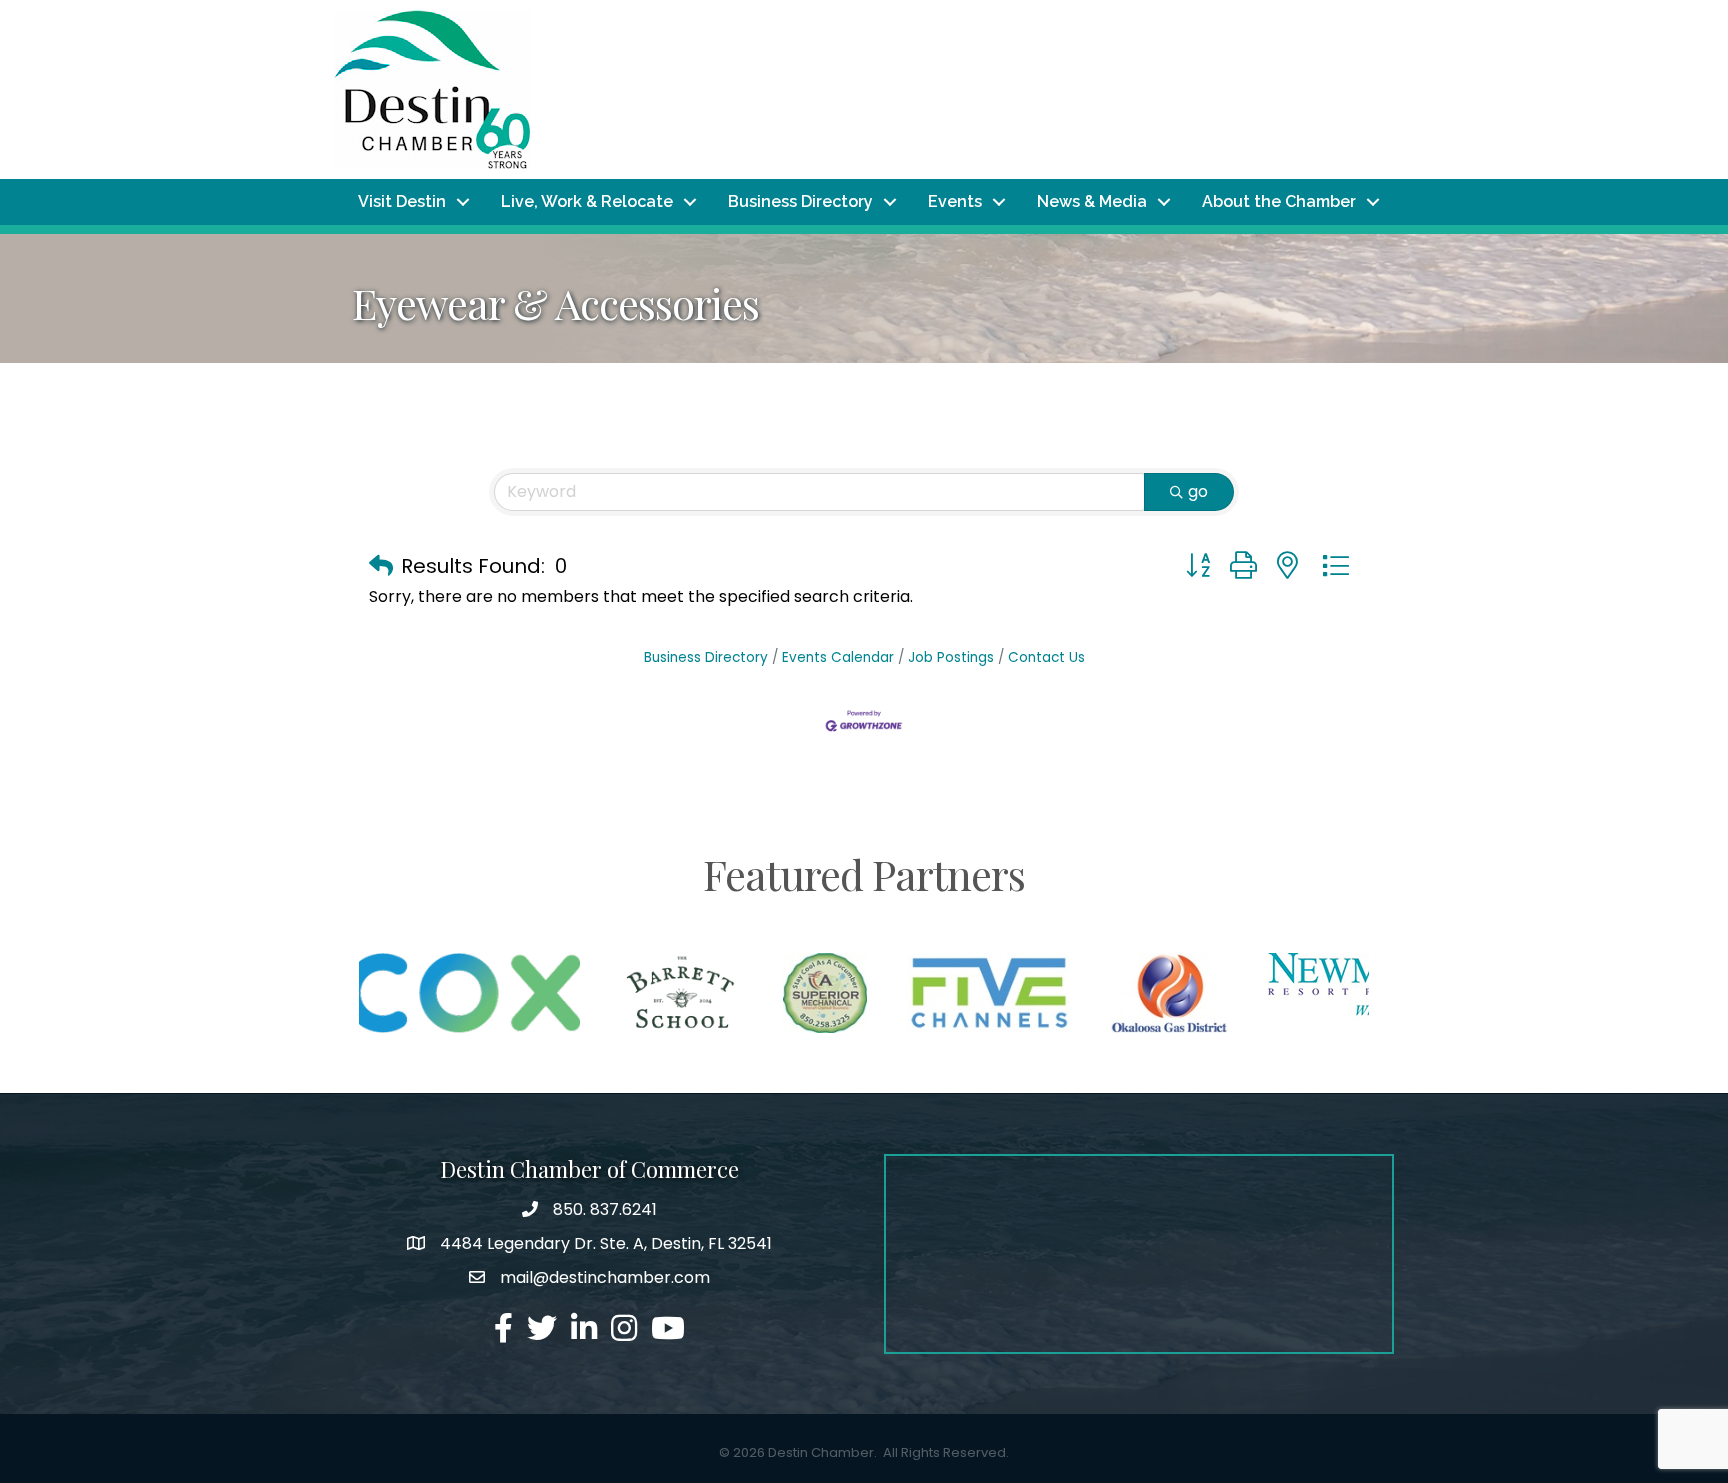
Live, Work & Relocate (587, 201)
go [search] (1198, 491)
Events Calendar (838, 657)
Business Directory (800, 201)
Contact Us (1046, 657)
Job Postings (951, 657)
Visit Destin (402, 201)
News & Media (1092, 201)
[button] (381, 566)
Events (955, 201)
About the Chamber (1279, 201)
